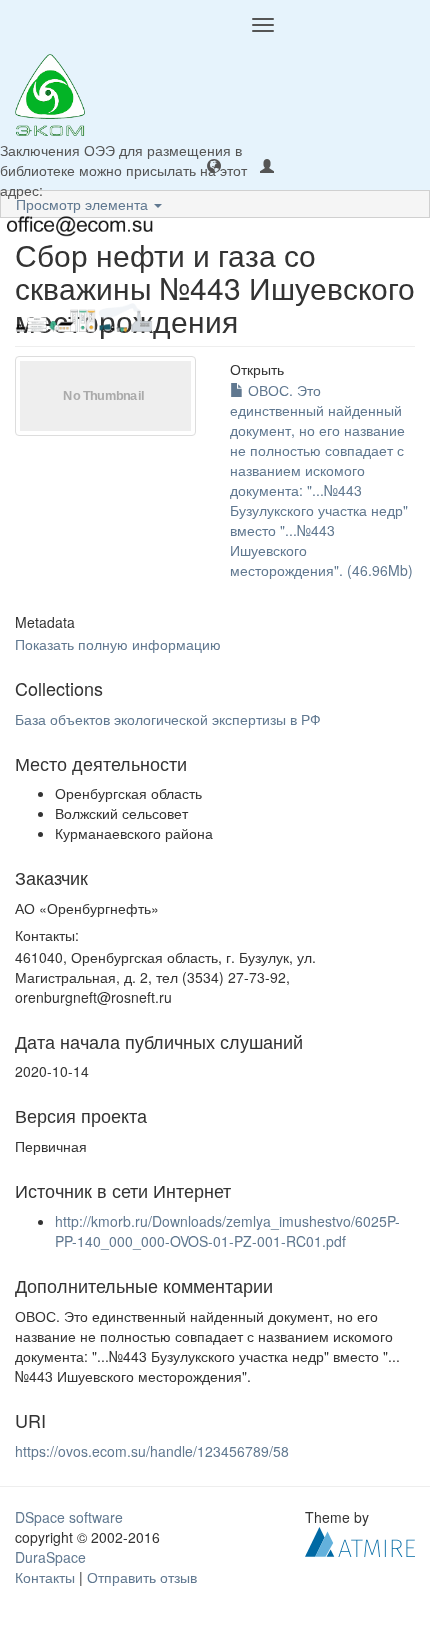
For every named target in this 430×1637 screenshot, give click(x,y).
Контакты (45, 1577)
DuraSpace (50, 1557)
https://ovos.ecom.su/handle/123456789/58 (152, 1451)
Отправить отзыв (142, 1577)
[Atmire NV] (360, 1539)
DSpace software (69, 1517)
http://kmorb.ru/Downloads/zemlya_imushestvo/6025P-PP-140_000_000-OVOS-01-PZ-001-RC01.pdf (227, 1231)
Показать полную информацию (118, 644)
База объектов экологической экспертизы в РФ (168, 719)
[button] (214, 165)
